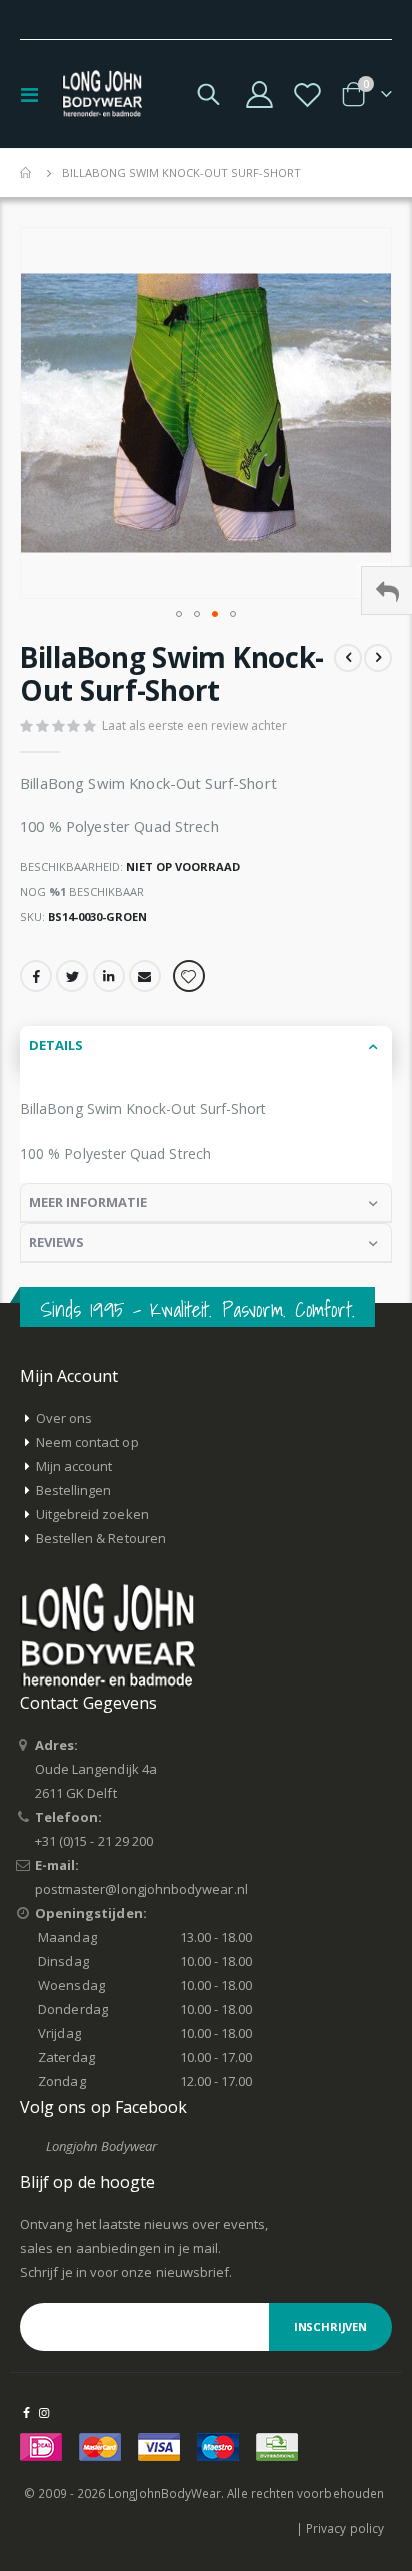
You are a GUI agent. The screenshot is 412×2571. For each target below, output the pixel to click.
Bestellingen (74, 1490)
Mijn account (74, 1466)
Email (145, 976)
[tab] (206, 1046)
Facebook (36, 976)
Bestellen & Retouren (101, 1538)
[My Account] (260, 94)
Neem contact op (87, 1442)
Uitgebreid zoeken (92, 1514)
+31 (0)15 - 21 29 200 (94, 1841)
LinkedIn (109, 976)
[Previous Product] (348, 658)
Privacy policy (345, 2528)
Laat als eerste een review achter (194, 725)
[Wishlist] (307, 94)
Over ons (64, 1418)
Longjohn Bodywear (101, 2146)
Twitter (72, 976)
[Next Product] (378, 658)
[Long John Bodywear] (102, 94)
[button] (179, 614)
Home (27, 173)
